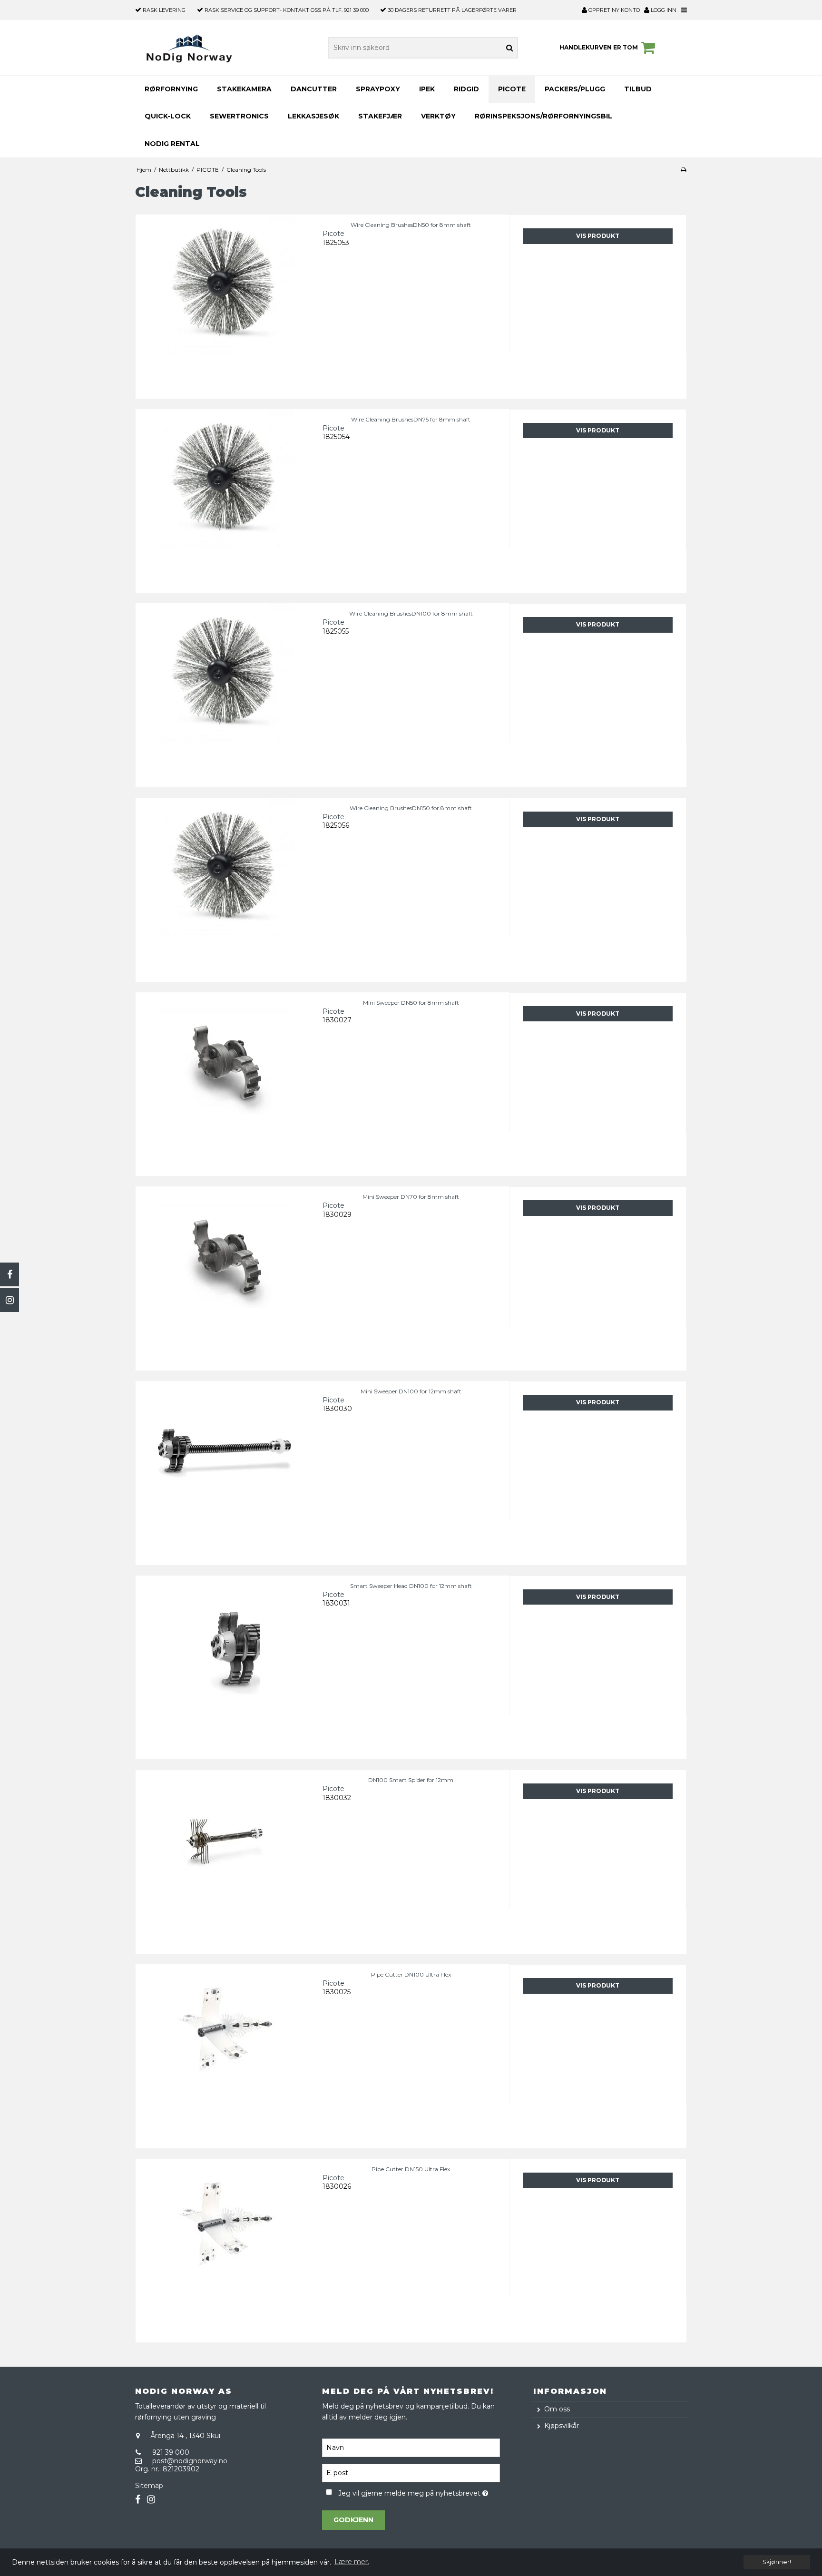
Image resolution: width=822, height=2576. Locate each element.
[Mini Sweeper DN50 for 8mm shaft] (224, 1081)
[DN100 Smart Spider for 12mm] (224, 1858)
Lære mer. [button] (352, 2562)
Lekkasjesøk (313, 116)
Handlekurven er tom (599, 47)
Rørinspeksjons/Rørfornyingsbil (543, 116)
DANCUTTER (314, 89)
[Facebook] (10, 1274)
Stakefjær (380, 116)
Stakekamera (244, 89)
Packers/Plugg (575, 89)
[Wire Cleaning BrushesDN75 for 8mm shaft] (224, 498)
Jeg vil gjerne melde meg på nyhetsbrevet (419, 2492)
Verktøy (438, 116)
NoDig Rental (172, 144)
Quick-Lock (168, 116)
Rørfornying (171, 89)
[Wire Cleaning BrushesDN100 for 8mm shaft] (224, 692)
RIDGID (466, 89)
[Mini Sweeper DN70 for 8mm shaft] (224, 1275)
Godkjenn (353, 2520)
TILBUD (638, 89)
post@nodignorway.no (190, 2461)
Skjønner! (777, 2562)
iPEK (427, 89)
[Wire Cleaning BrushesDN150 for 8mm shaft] (224, 886)
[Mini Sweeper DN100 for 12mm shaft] (224, 1470)
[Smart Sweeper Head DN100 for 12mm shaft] (224, 1664)
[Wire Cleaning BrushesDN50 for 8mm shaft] (224, 303)
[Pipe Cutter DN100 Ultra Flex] (224, 2053)
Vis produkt (598, 236)
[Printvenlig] (683, 170)
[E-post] (411, 2472)
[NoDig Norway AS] (189, 48)
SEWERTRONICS (239, 116)
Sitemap (149, 2486)
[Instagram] (10, 1300)
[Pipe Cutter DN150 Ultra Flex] (224, 2248)
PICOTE (512, 89)
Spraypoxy (378, 89)
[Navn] (411, 2447)
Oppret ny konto (616, 10)
